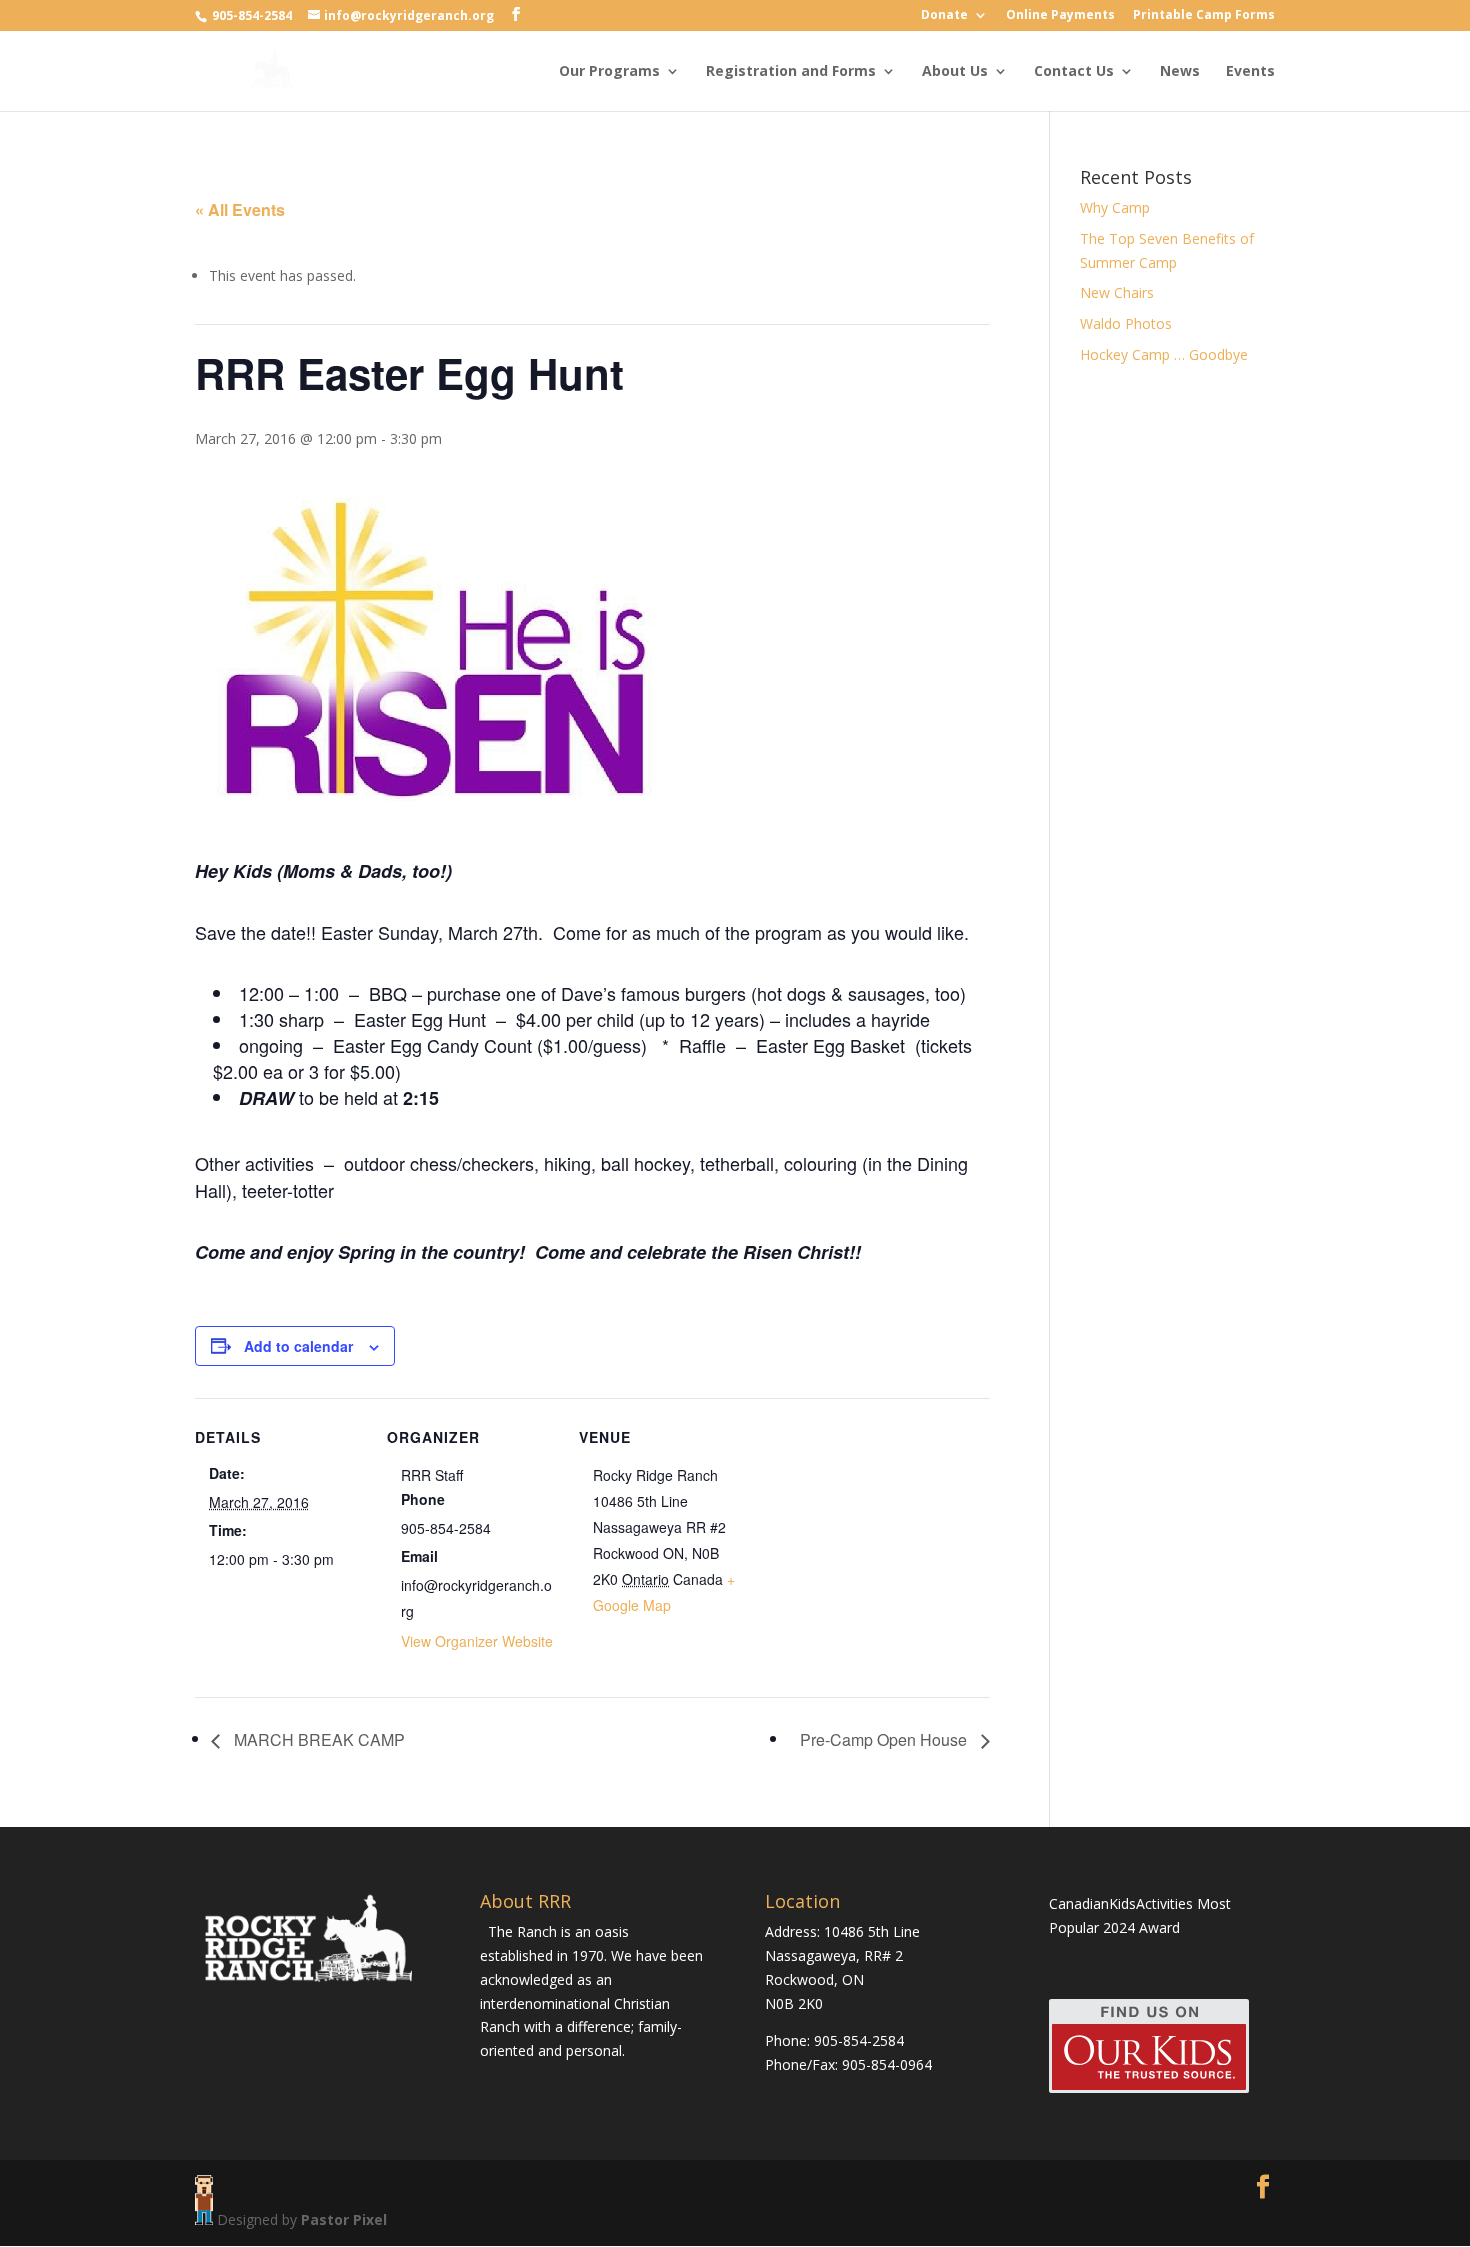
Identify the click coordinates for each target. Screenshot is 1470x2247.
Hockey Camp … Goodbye (1164, 354)
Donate (944, 16)
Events (1250, 72)
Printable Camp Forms (1204, 16)
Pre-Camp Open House (885, 1739)
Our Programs (609, 72)
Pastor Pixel (344, 2219)
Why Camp (1115, 207)
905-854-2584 (253, 15)
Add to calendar (298, 1346)
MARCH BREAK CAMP (317, 1739)
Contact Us (1074, 72)
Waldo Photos (1126, 323)
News (1180, 72)
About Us (955, 72)
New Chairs (1117, 292)
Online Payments (1060, 16)
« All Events (240, 209)
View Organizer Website (477, 1641)
